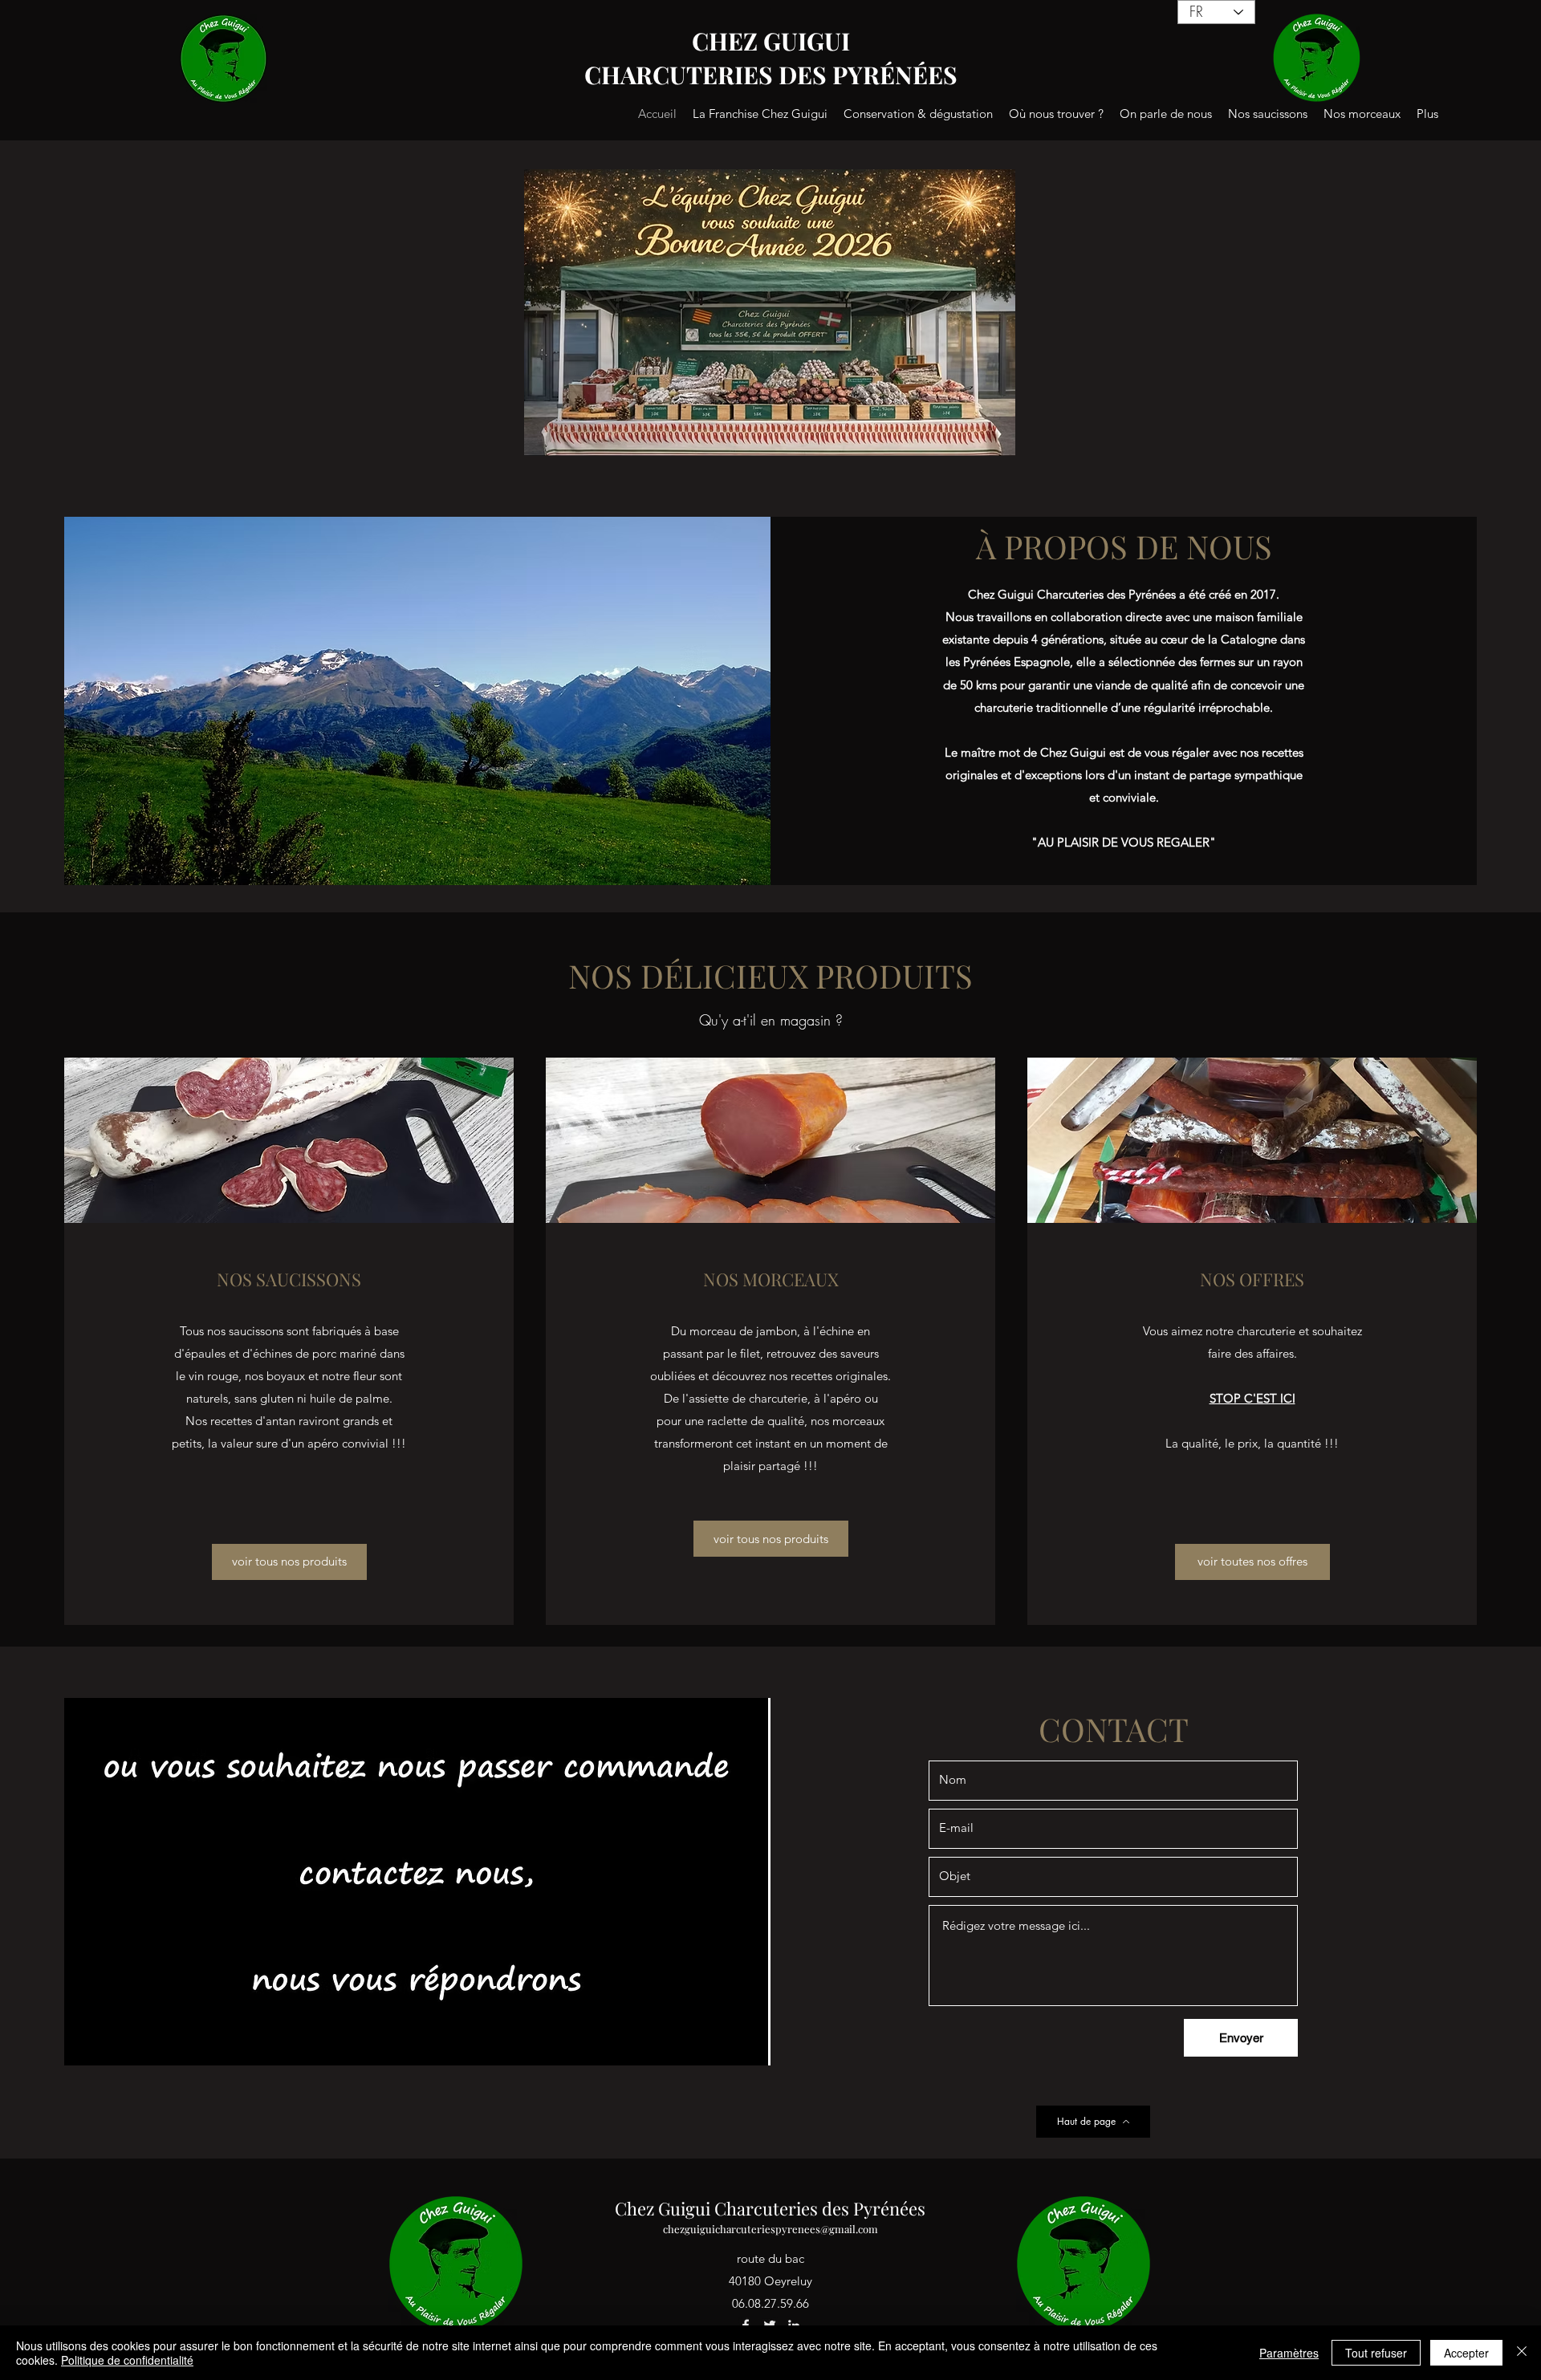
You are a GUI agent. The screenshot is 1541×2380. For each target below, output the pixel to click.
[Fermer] (1522, 2353)
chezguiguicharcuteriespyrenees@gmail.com (770, 2229)
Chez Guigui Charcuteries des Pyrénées (770, 2208)
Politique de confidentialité (127, 2360)
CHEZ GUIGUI (771, 41)
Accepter (1466, 2353)
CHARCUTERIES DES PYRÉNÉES (771, 75)
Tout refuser (1376, 2353)
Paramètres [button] (1289, 2353)
